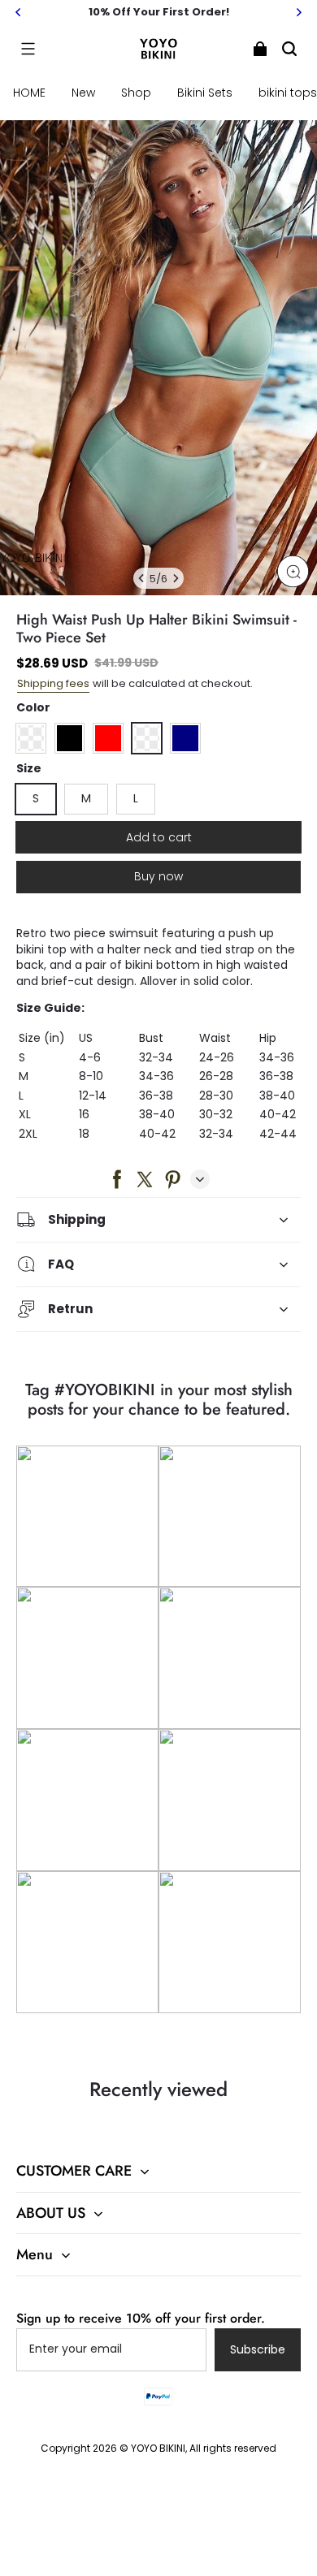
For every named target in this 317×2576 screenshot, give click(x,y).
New (83, 93)
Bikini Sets (205, 93)
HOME (29, 93)
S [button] (36, 798)
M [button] (86, 798)
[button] (28, 49)
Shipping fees (53, 683)
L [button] (136, 798)
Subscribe (258, 2349)
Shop (136, 93)
